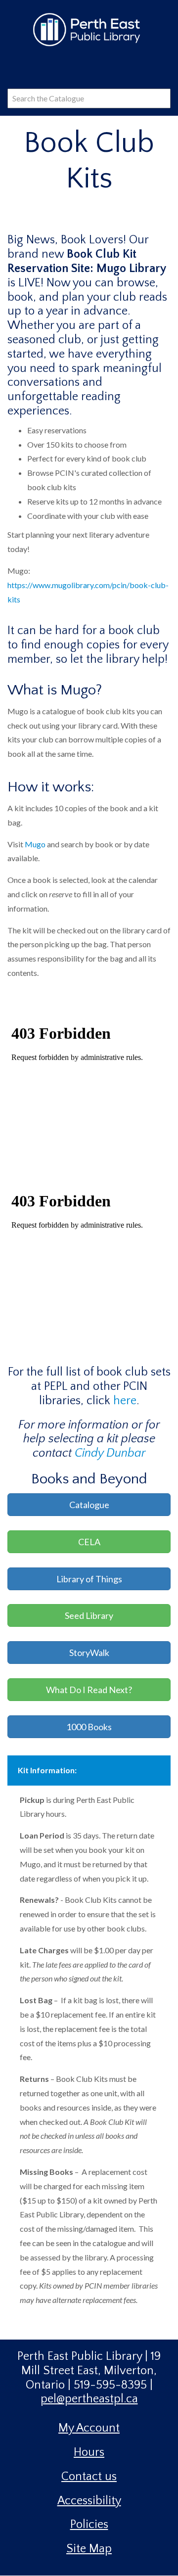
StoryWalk (89, 1653)
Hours (89, 2452)
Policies (89, 2525)
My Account (89, 2428)
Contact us (89, 2477)
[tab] (89, 1771)
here (125, 1401)
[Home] (89, 29)
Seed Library (89, 1615)
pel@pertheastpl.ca (89, 2399)
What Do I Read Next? (89, 1690)
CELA (89, 1542)
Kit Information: (47, 1770)
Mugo (35, 844)
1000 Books (89, 1727)
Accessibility (89, 2501)
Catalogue (89, 1505)
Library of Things (89, 1579)
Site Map (89, 2549)
